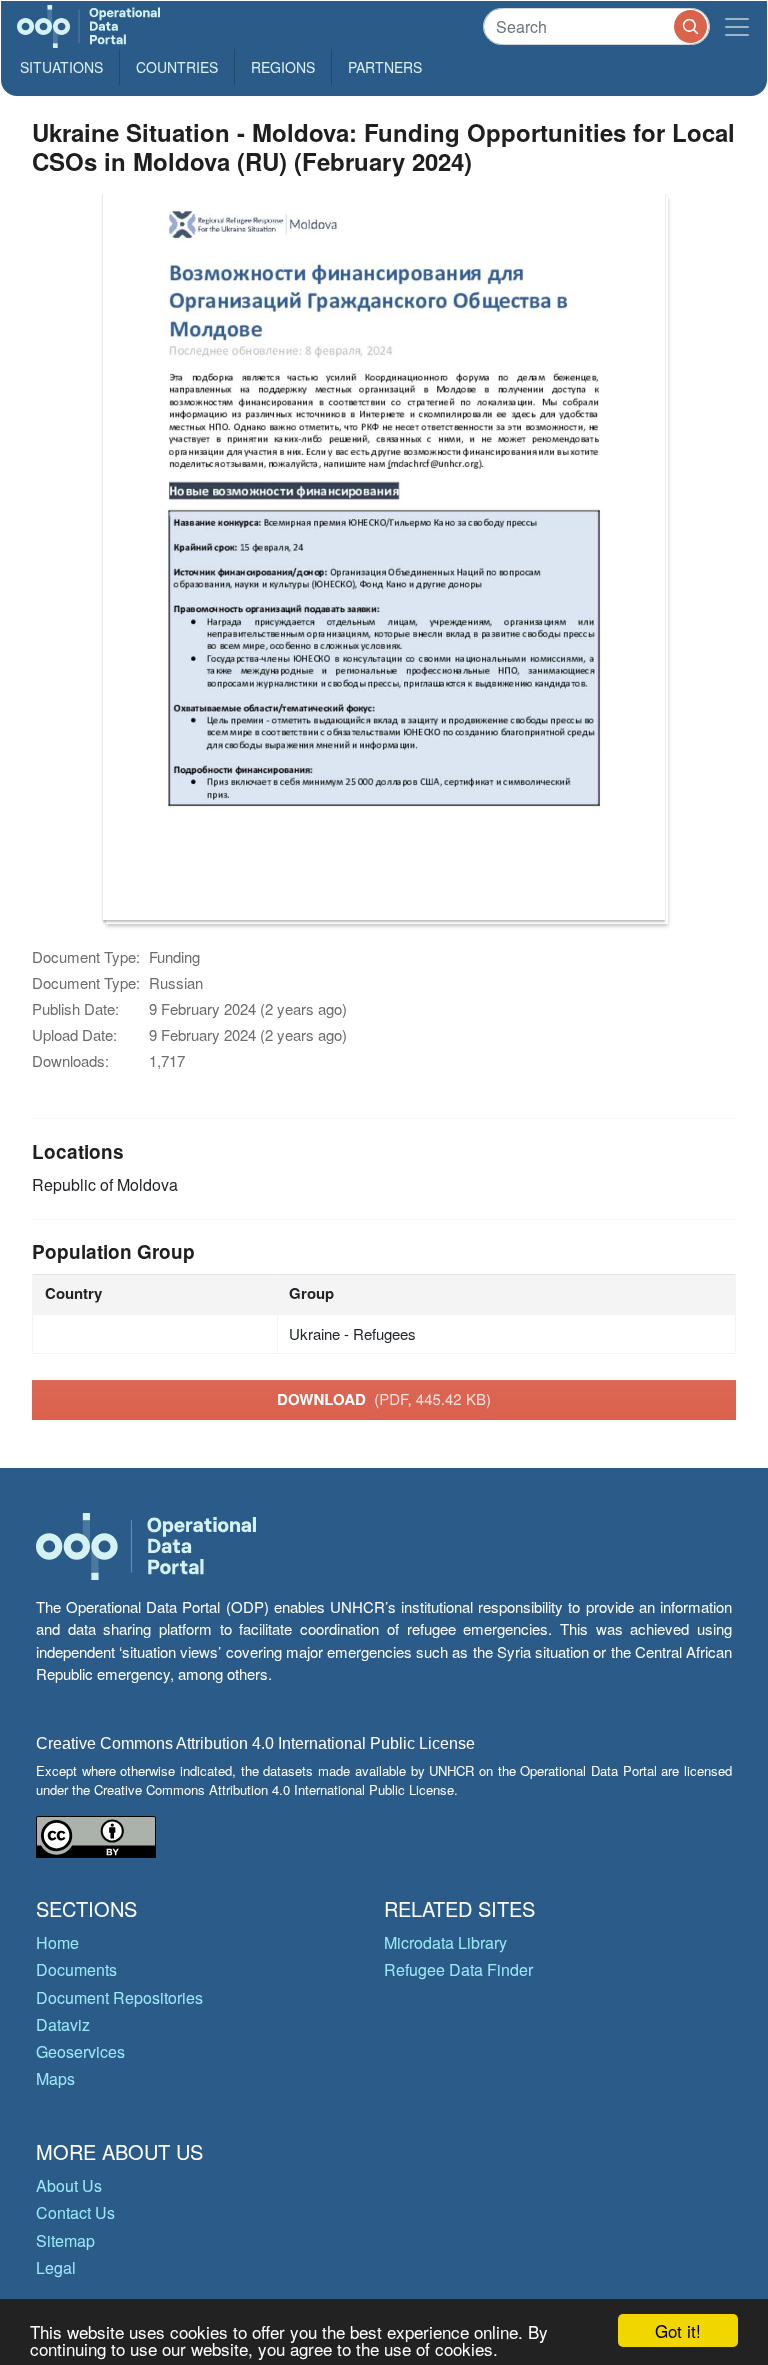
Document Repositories (119, 1997)
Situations (61, 67)
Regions (283, 67)
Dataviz (63, 2024)
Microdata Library (445, 1942)
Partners (385, 67)
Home (57, 1942)
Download (384, 1399)
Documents (76, 1969)
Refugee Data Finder (458, 1969)
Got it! (678, 2330)
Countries (177, 67)
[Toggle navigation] (737, 26)
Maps (55, 2078)
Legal (56, 2267)
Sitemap (65, 2240)
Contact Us (75, 2212)
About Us (69, 2185)
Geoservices (80, 2051)
